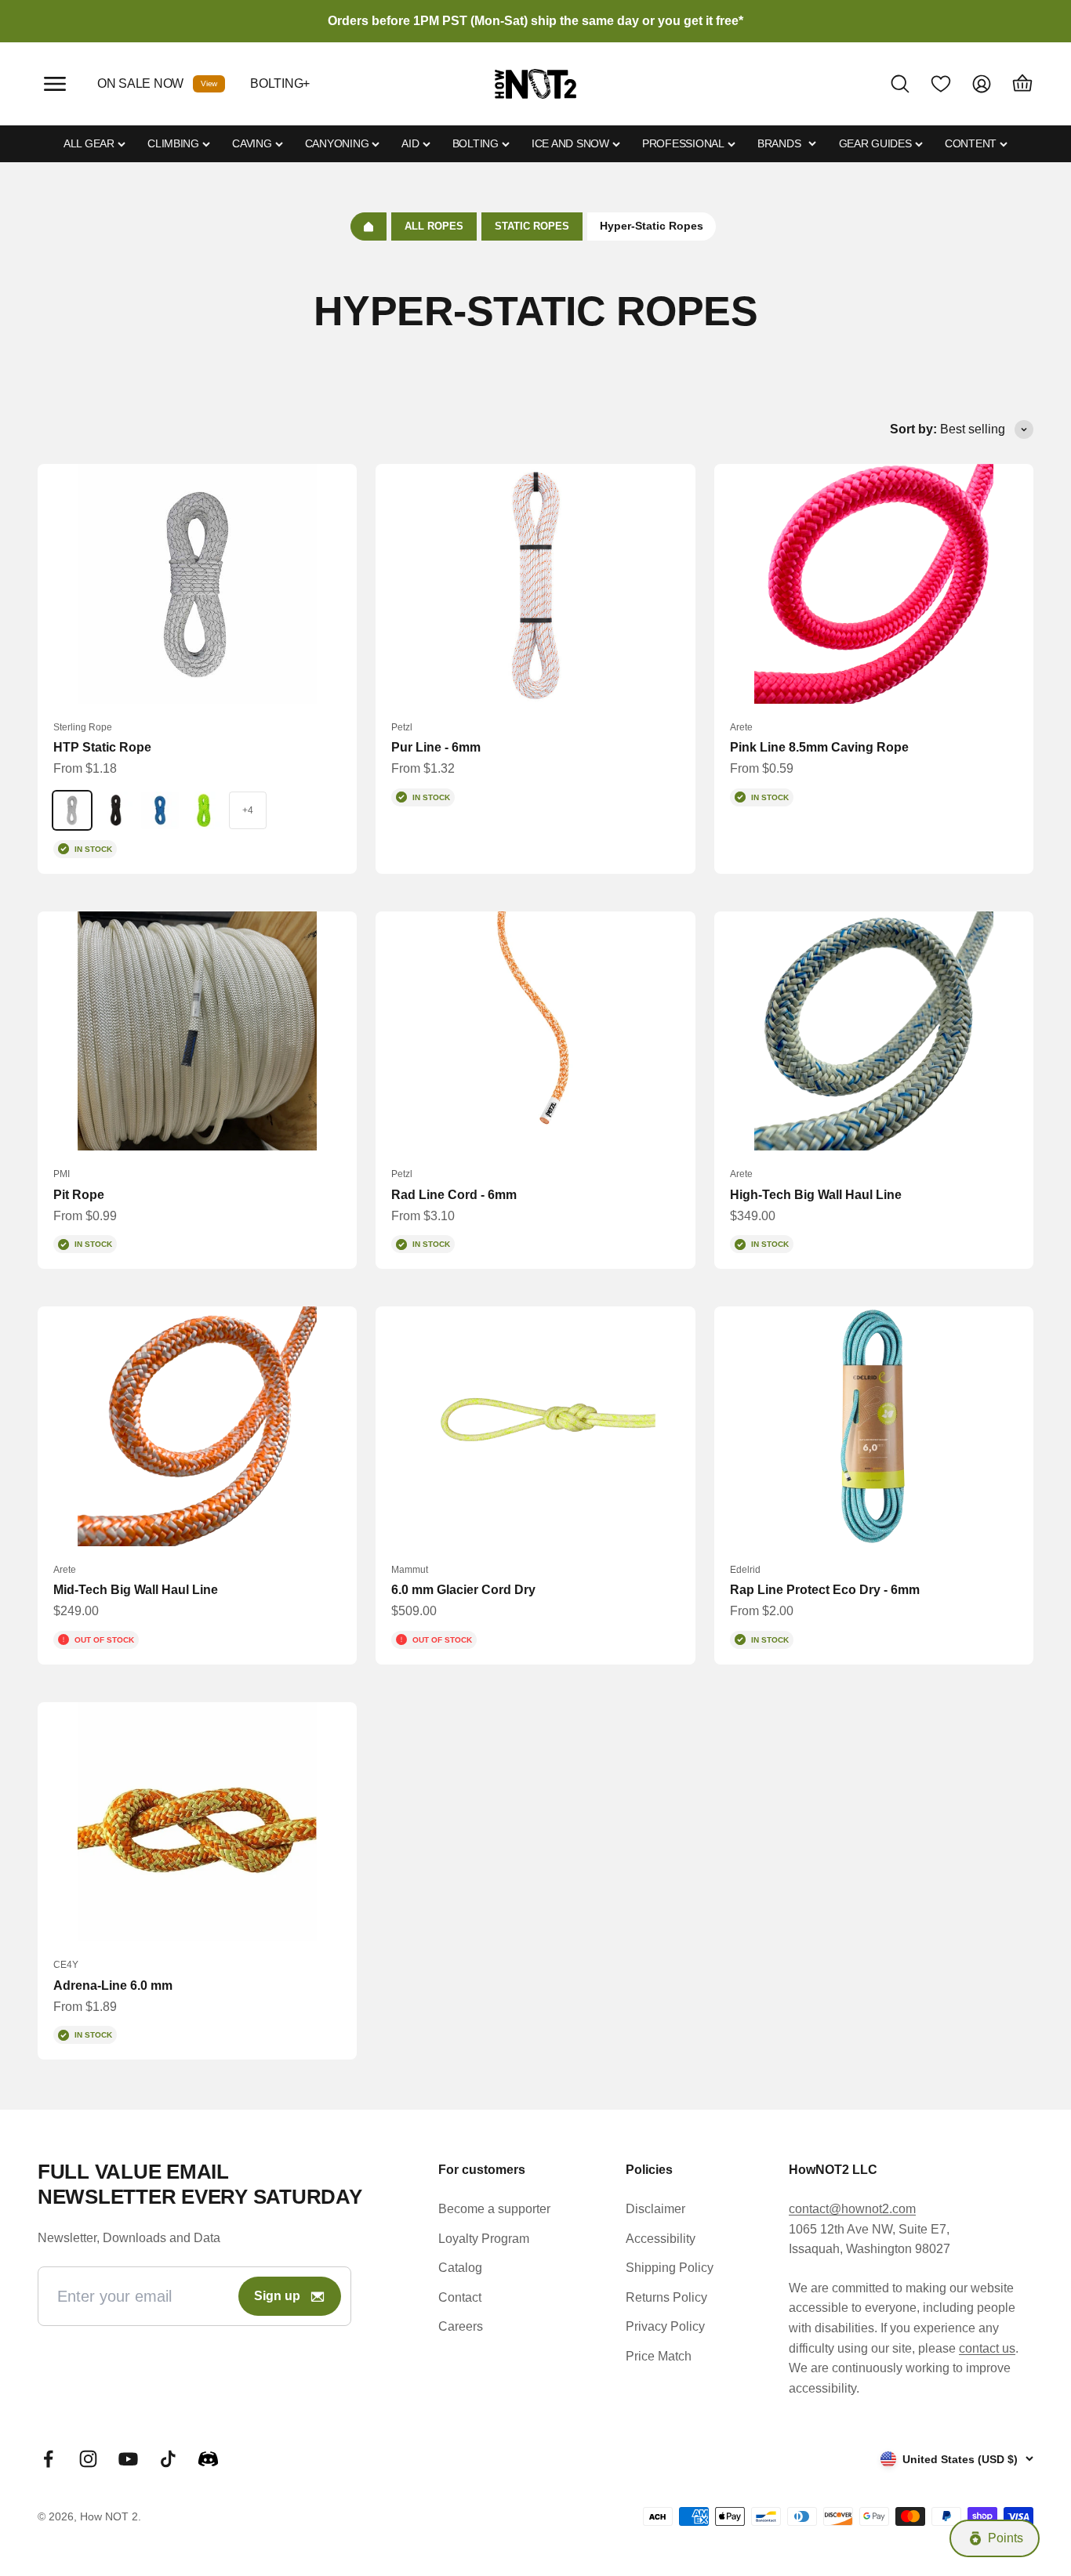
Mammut (410, 1570)
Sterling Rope (83, 727)
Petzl (402, 727)
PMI (62, 1174)
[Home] (368, 226)
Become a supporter (494, 2209)
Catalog (460, 2268)
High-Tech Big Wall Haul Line (816, 1195)
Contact (460, 2297)
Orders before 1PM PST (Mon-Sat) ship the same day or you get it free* (535, 21)
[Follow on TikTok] (168, 2459)
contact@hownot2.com (852, 2209)
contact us (987, 2348)
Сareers (461, 2326)
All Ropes (434, 226)
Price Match (659, 2356)
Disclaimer (655, 2209)
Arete (741, 727)
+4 (248, 810)
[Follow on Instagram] (88, 2459)
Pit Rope (79, 1195)
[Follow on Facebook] (48, 2459)
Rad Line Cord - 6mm (454, 1195)
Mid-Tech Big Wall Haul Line (136, 1590)
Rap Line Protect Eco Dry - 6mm (825, 1590)
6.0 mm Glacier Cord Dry (463, 1590)
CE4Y (66, 1965)
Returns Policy (666, 2297)
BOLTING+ (280, 83)
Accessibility (661, 2239)
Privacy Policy (665, 2326)
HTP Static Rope (102, 747)
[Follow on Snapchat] (208, 2459)
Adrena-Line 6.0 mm (113, 1985)
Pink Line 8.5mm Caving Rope (819, 747)
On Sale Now (140, 83)
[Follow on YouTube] (128, 2459)
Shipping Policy (670, 2268)
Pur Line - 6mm (436, 747)
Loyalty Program (484, 2239)
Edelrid (745, 1570)
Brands (779, 143)
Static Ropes (532, 226)
